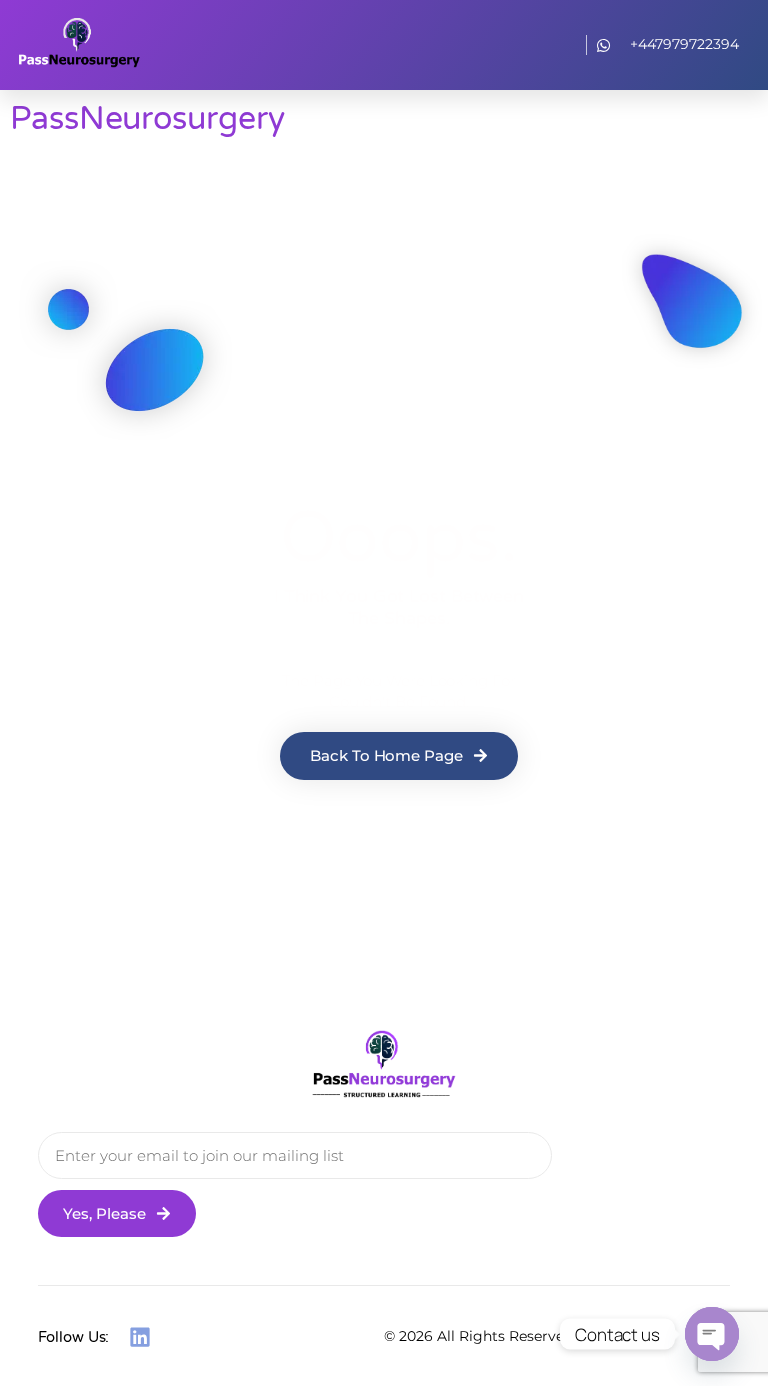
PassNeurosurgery (147, 119)
